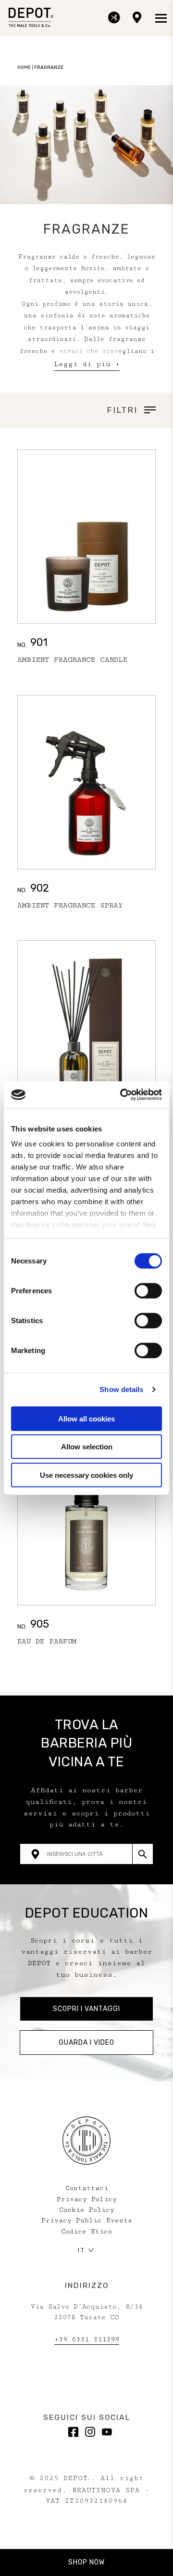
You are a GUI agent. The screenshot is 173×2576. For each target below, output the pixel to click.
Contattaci (87, 2188)
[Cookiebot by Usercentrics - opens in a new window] (122, 1095)
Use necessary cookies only (86, 1475)
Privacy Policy (87, 2199)
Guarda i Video (86, 2043)
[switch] (148, 1290)
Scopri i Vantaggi (86, 2009)
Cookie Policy (87, 2210)
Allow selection (87, 1447)
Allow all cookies (86, 1418)
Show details (121, 1389)
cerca (142, 1854)
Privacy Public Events (87, 2221)
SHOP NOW (86, 2563)
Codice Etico (86, 2232)
